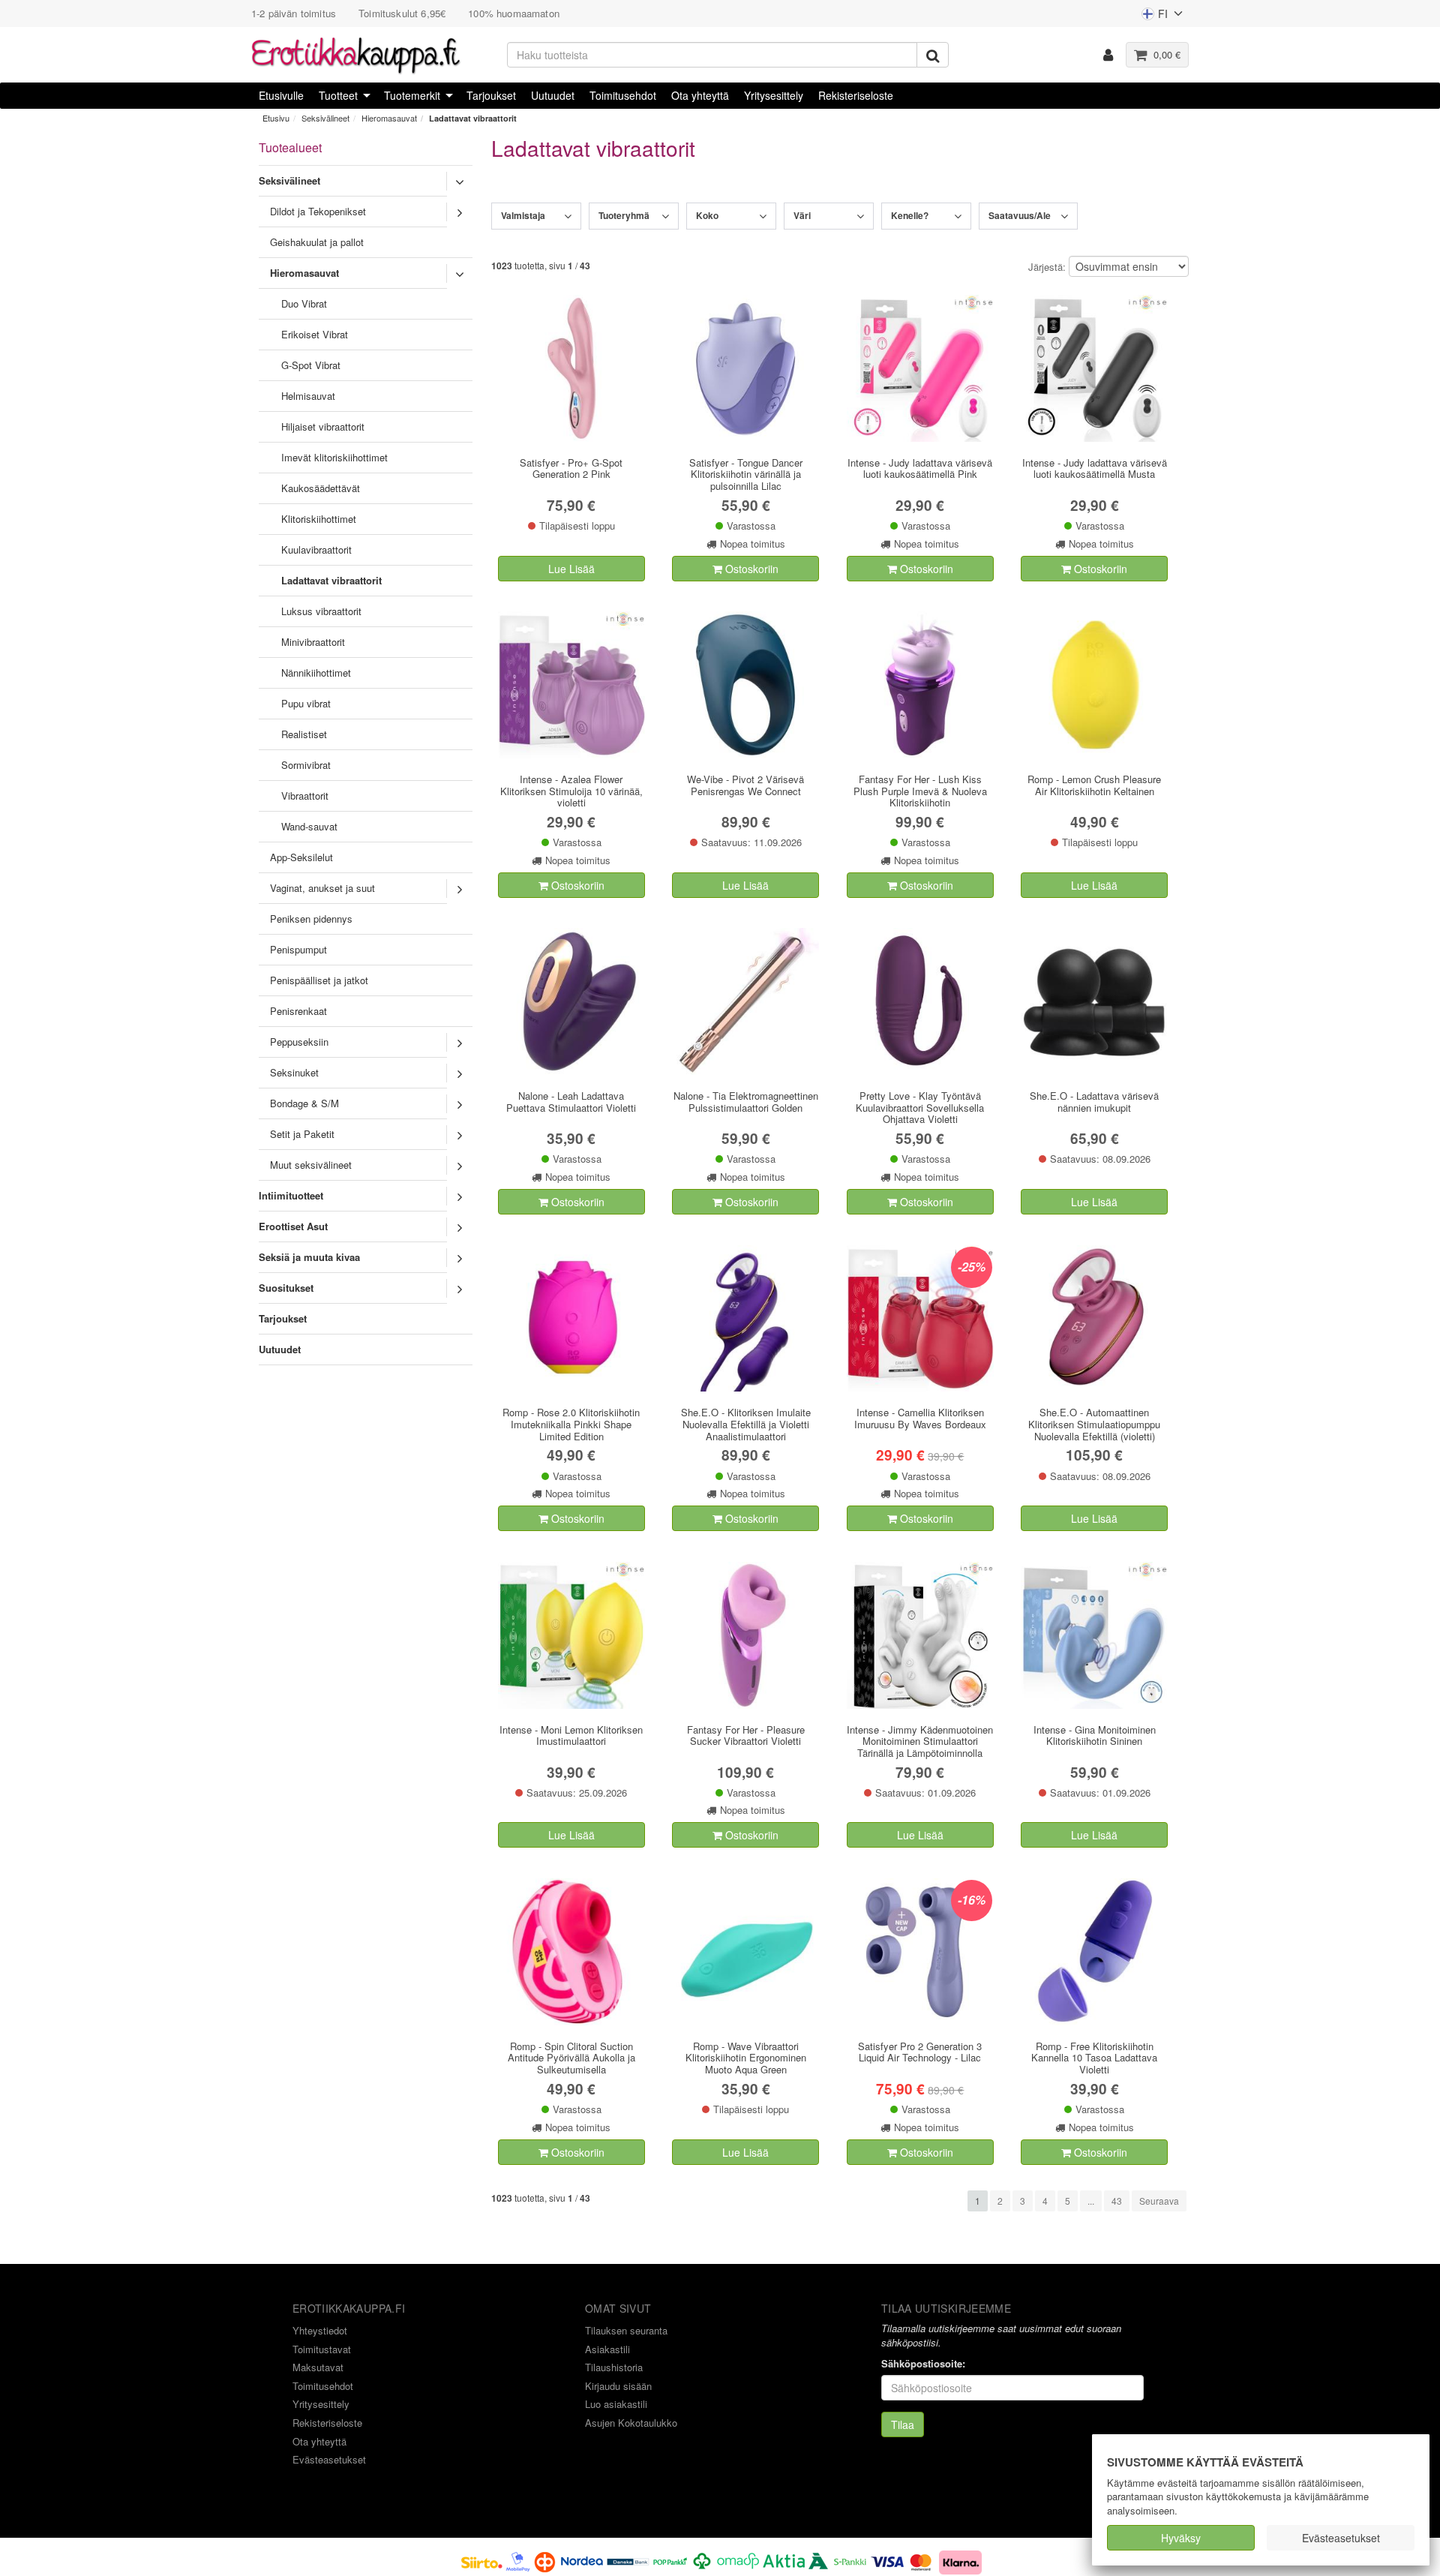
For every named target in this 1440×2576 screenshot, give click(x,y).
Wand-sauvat (309, 826)
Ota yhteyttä (700, 95)
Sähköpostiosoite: (923, 2364)
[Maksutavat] (697, 2560)
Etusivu (276, 118)
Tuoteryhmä (624, 215)
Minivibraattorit (313, 642)
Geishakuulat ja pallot (317, 242)
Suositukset (286, 1288)
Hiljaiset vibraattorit (323, 426)
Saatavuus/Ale (1020, 215)
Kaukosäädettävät (321, 488)
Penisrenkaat (298, 1011)
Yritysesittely (774, 95)
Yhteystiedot (320, 2330)
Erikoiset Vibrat (315, 334)
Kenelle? (910, 215)
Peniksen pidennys (311, 919)
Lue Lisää (571, 569)
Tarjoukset (491, 95)
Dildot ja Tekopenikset (318, 211)
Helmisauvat (308, 396)
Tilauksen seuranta (626, 2330)
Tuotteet (338, 95)
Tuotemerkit (412, 95)
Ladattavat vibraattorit (473, 118)
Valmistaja (523, 215)
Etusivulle (281, 95)
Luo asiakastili (616, 2404)
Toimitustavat (322, 2349)
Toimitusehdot (623, 95)
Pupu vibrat (306, 703)
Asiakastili (607, 2349)
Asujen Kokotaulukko (631, 2423)
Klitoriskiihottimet (319, 519)
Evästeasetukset (1341, 2538)
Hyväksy (1181, 2538)
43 (1117, 2201)
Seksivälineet (325, 118)
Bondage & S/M (304, 1103)
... (1091, 2201)
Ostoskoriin (750, 569)
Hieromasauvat (389, 118)
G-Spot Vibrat (311, 365)
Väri (802, 215)
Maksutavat (318, 2367)
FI (1154, 17)
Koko (707, 215)
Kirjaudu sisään (618, 2386)
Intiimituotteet (291, 1195)
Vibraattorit (305, 796)
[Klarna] (961, 2560)
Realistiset (304, 734)
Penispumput (298, 949)
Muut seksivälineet (311, 1165)
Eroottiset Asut (293, 1226)
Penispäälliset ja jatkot (319, 980)
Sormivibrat (306, 765)
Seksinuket (294, 1072)
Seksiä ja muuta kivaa (309, 1257)
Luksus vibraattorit (321, 611)
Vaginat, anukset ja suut (322, 888)
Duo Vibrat (304, 303)
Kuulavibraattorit (316, 549)
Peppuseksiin (299, 1042)
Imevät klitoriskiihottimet (334, 457)
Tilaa (903, 2424)
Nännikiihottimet (316, 673)
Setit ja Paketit (302, 1134)
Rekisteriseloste (856, 95)
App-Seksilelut (301, 857)
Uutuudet (553, 95)
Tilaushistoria (614, 2367)
